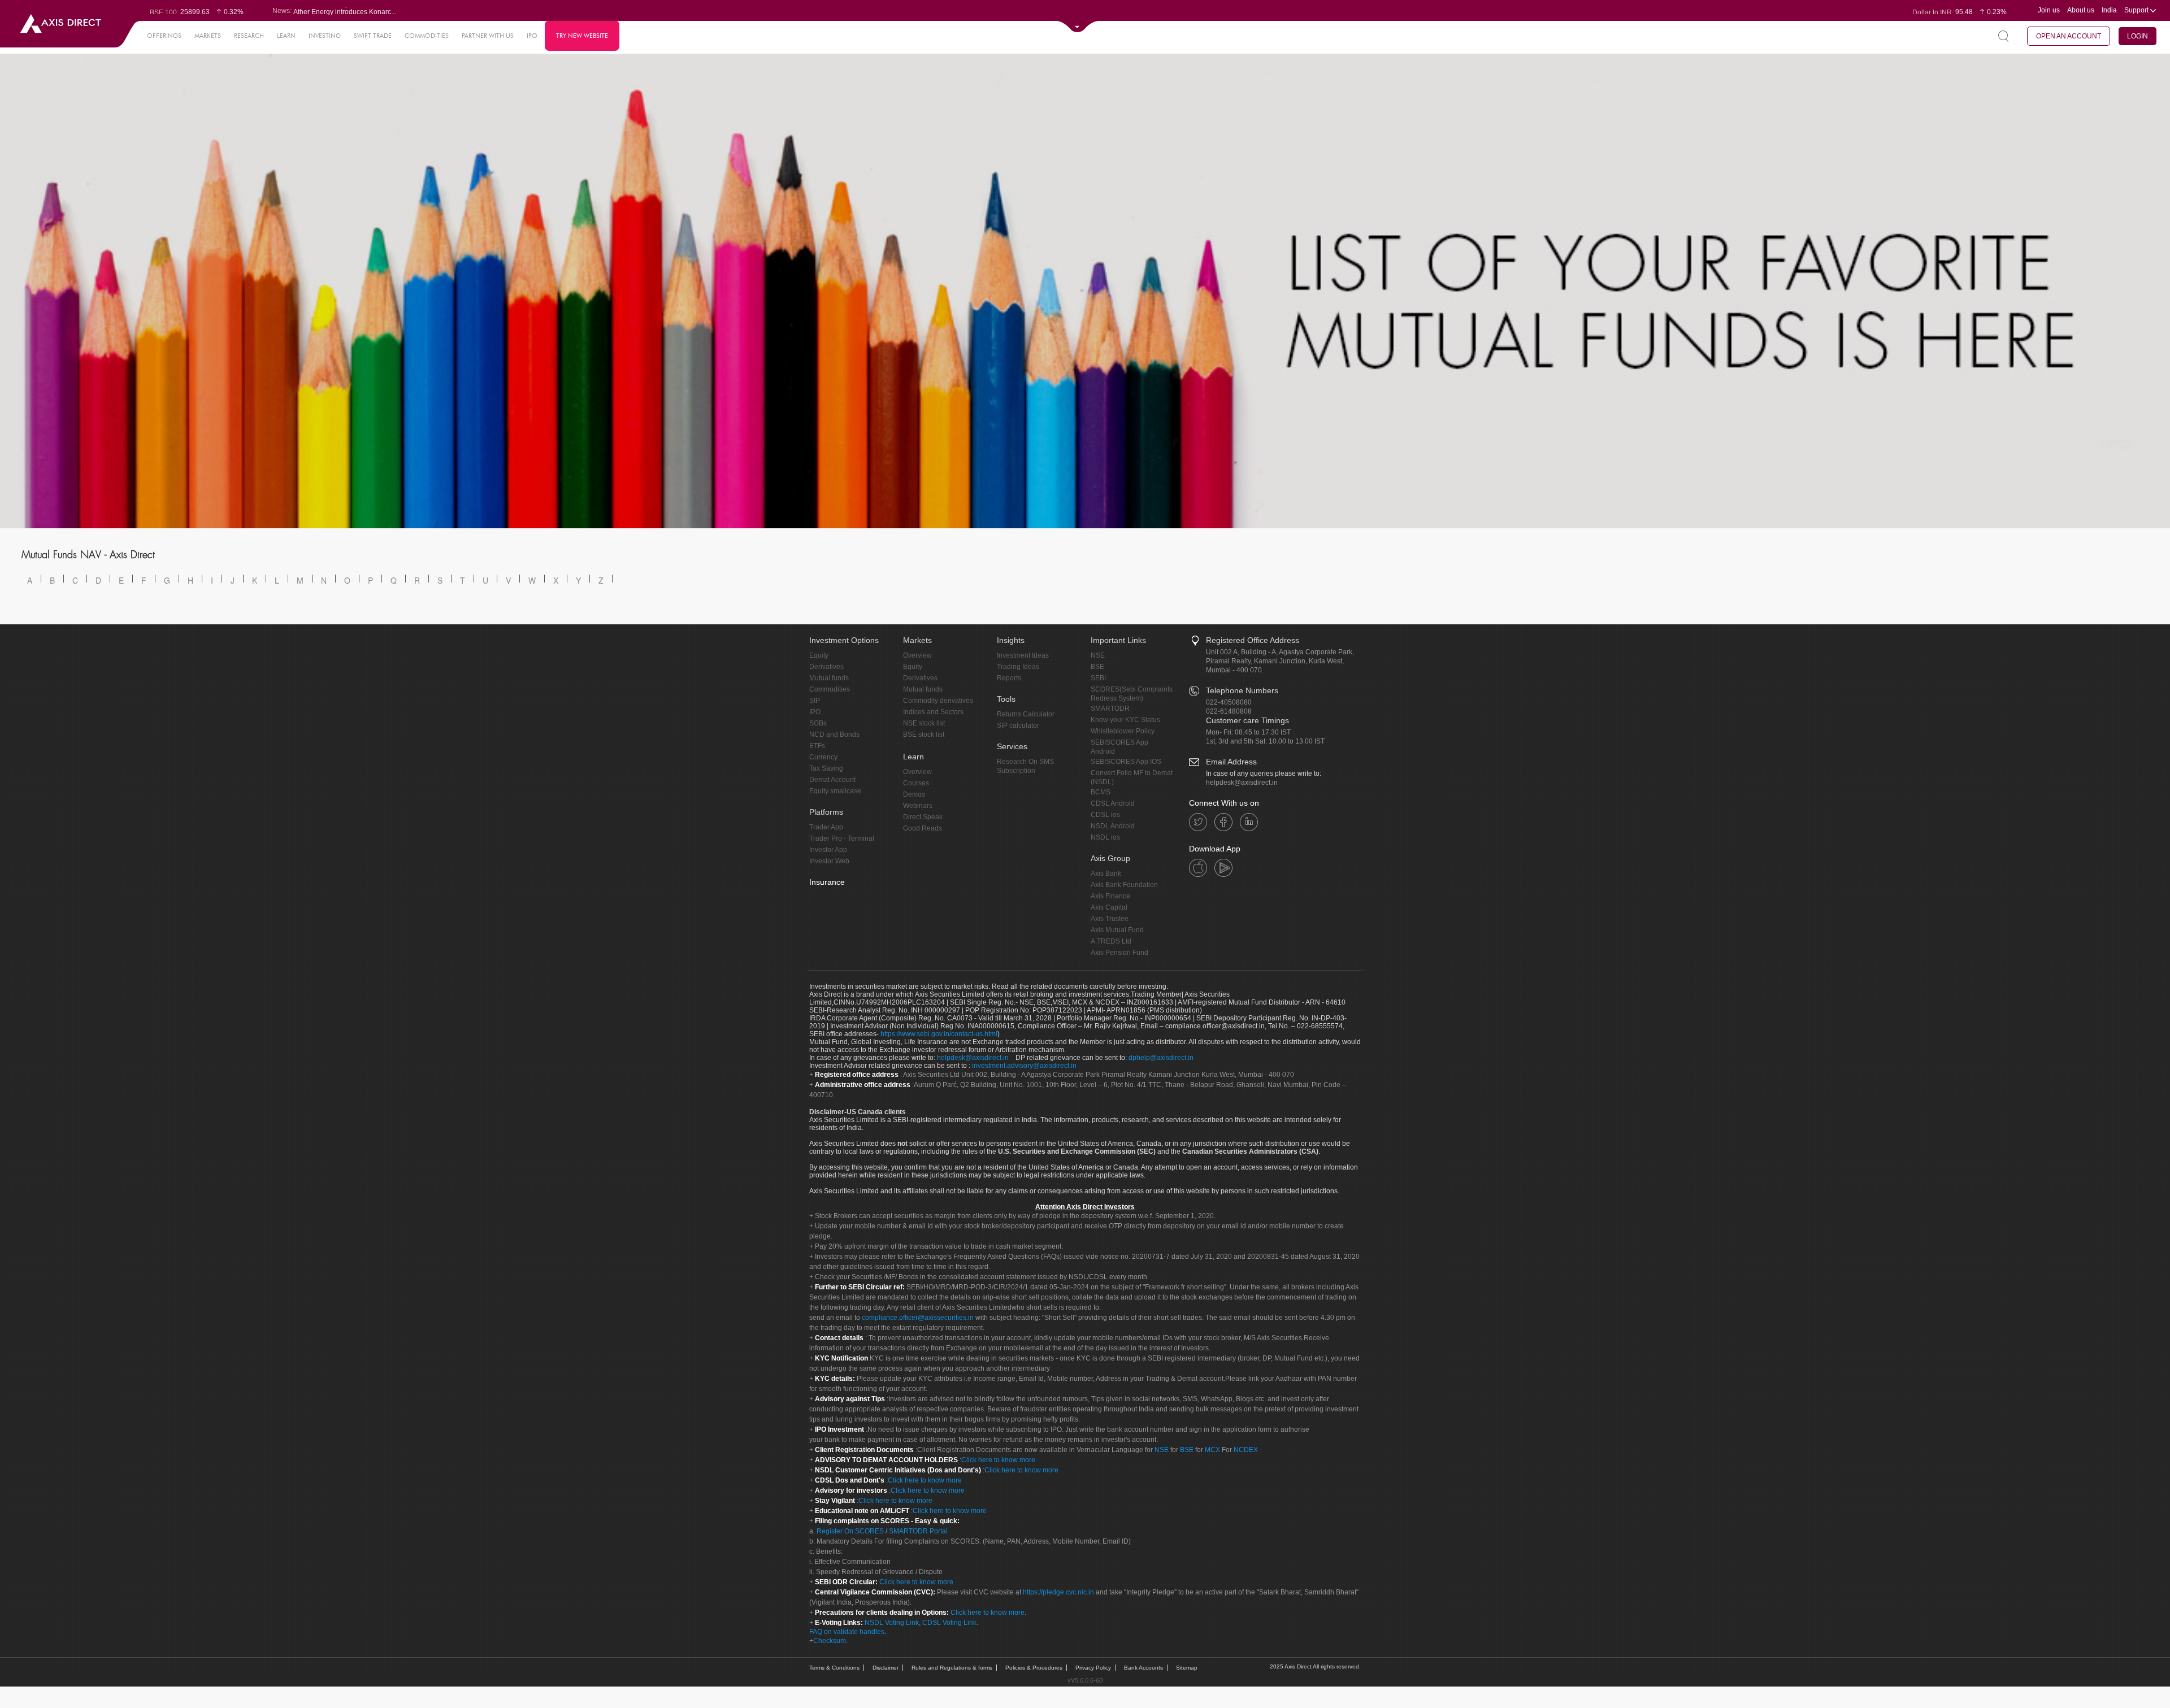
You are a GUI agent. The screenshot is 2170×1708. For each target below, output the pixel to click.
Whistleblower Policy (1123, 731)
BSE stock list (924, 735)
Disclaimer (886, 1668)
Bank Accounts (1143, 1668)
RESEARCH (249, 36)
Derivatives (826, 667)
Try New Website (582, 36)
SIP (815, 701)
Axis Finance (1110, 896)
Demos (914, 794)
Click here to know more (998, 1460)
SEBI (1098, 678)
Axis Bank (1106, 873)
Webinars (918, 806)
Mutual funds (829, 678)
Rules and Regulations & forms (952, 1668)
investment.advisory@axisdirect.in (1024, 1066)
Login (2138, 36)
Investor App (828, 850)
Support (2137, 10)
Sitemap (1187, 1668)
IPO (532, 36)
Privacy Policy (1093, 1668)
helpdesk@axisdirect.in (1242, 783)
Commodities (830, 689)
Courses (916, 783)
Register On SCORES (849, 1531)
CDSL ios (1105, 815)
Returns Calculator (1026, 714)
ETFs (817, 746)
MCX (1212, 1450)
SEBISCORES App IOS (1126, 762)
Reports (1009, 678)
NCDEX (1246, 1450)
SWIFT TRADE (373, 36)
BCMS (1101, 792)
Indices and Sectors (933, 712)
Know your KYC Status (1125, 720)
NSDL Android (1113, 826)
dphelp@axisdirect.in (1161, 1058)
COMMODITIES (427, 36)
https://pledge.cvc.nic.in (1058, 1592)
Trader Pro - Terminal (842, 838)
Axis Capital (1109, 907)
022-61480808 (1229, 711)
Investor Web (829, 861)
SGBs (818, 723)
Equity (819, 655)
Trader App (826, 827)
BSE (1097, 667)
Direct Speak (923, 817)
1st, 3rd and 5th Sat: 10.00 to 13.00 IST (1265, 741)
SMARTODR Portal (918, 1531)
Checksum (830, 1641)
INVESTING (325, 36)
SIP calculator (1018, 725)
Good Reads (923, 828)
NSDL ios (1105, 837)
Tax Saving (826, 768)
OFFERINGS (164, 36)
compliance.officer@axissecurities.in (918, 1318)
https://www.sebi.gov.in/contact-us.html (939, 1034)
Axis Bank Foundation (1124, 885)
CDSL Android (1113, 803)
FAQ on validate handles (847, 1632)
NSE (1098, 655)
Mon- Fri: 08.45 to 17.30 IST (1248, 732)
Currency (823, 757)
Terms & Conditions (834, 1668)
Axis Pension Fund (1119, 953)
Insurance (827, 882)
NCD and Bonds (834, 735)
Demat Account (832, 780)
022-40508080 (1229, 702)
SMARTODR (1110, 709)
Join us (2049, 10)
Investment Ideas (1023, 655)
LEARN (286, 36)
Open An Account (2069, 36)
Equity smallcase (835, 791)
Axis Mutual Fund (1117, 930)
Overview (917, 655)
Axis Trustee (1110, 919)
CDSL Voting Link (949, 1623)
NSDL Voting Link (892, 1623)
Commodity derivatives (938, 701)
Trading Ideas (1018, 667)
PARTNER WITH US (488, 36)
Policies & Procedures (1034, 1668)
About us (2081, 10)
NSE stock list (924, 723)
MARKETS (208, 36)
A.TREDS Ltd (1111, 941)
